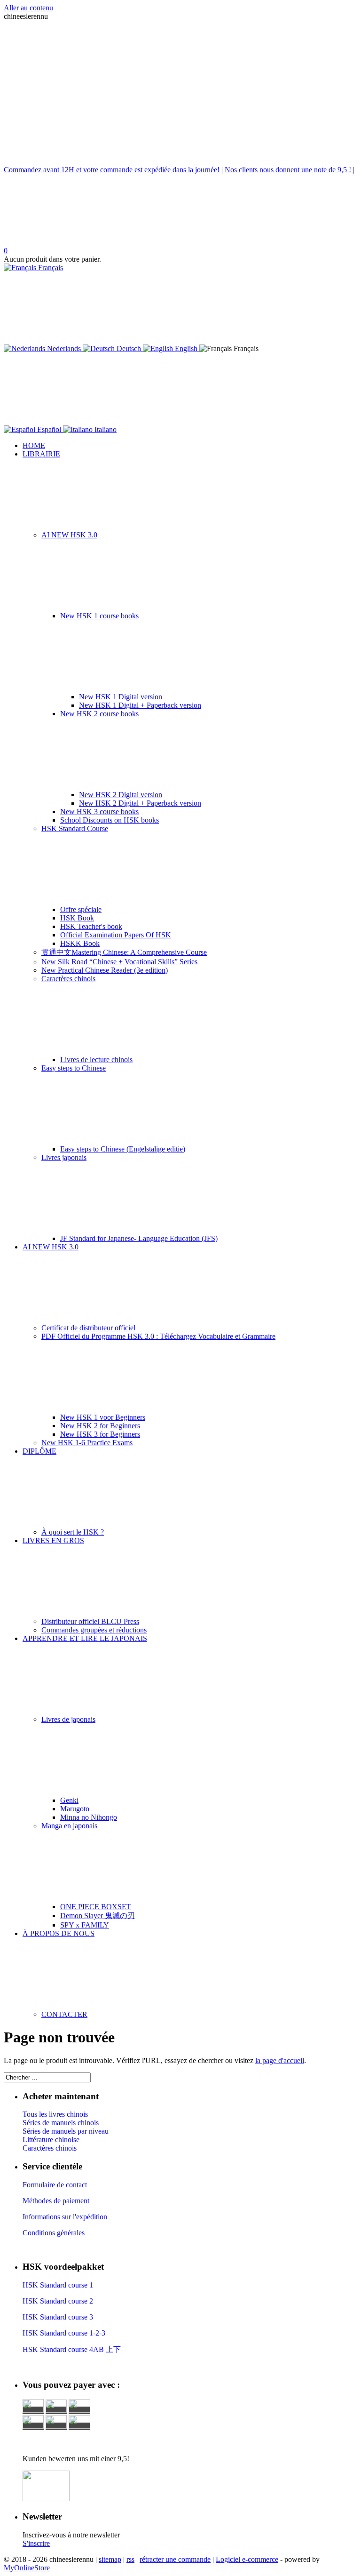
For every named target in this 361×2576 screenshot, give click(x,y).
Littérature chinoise (51, 2140)
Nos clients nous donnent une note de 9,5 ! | (290, 170)
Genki (69, 1800)
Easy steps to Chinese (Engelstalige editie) (123, 1149)
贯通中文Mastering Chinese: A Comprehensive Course (124, 952)
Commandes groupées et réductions (94, 1630)
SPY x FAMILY (85, 1925)
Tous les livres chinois (55, 2114)
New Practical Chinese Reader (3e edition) (105, 970)
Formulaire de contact (55, 2185)
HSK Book (77, 918)
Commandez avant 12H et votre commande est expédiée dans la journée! (112, 170)
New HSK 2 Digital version (121, 795)
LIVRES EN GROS (53, 1540)
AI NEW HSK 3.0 (69, 535)
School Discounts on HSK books (110, 820)
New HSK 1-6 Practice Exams (87, 1443)
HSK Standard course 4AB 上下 (72, 2349)
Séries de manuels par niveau (66, 2131)
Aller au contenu (28, 8)
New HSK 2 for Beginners (100, 1426)
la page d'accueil (280, 2060)
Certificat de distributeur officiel (88, 1328)
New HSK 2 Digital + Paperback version (140, 803)
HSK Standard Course (75, 828)
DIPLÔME (39, 1451)
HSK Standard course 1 (59, 2285)
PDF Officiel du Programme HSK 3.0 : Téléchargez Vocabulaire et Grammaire (158, 1336)
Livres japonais (64, 1157)
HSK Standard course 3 (58, 2317)
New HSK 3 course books (99, 812)
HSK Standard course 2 (59, 2301)
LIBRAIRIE (41, 454)
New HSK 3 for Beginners (100, 1434)
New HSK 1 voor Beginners (103, 1417)
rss (130, 2559)
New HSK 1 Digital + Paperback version (140, 705)
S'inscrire (36, 2543)
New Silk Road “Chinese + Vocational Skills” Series (119, 962)
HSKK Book (80, 943)
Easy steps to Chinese (74, 1068)
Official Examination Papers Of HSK (116, 935)
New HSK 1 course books (99, 616)
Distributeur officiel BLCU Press (90, 1621)
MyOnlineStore (27, 2568)
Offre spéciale (81, 909)
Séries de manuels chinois (61, 2123)
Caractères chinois (68, 979)
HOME (34, 445)
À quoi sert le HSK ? (73, 1532)
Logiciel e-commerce (247, 2559)
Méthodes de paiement (56, 2201)
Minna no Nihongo (89, 1817)
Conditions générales (54, 2233)
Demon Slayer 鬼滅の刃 (98, 1916)
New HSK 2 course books (99, 714)
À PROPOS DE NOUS (59, 1933)
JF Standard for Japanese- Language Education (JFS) (139, 1238)
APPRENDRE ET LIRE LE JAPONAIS (85, 1638)
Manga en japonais (69, 1826)
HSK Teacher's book (91, 926)
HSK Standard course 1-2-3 (64, 2333)
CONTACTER (64, 2014)
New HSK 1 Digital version (121, 697)
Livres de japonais (68, 1719)
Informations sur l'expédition (65, 2217)
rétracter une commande (175, 2559)
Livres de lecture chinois (96, 1060)
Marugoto (75, 1809)
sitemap (110, 2559)
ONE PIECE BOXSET (96, 1907)
